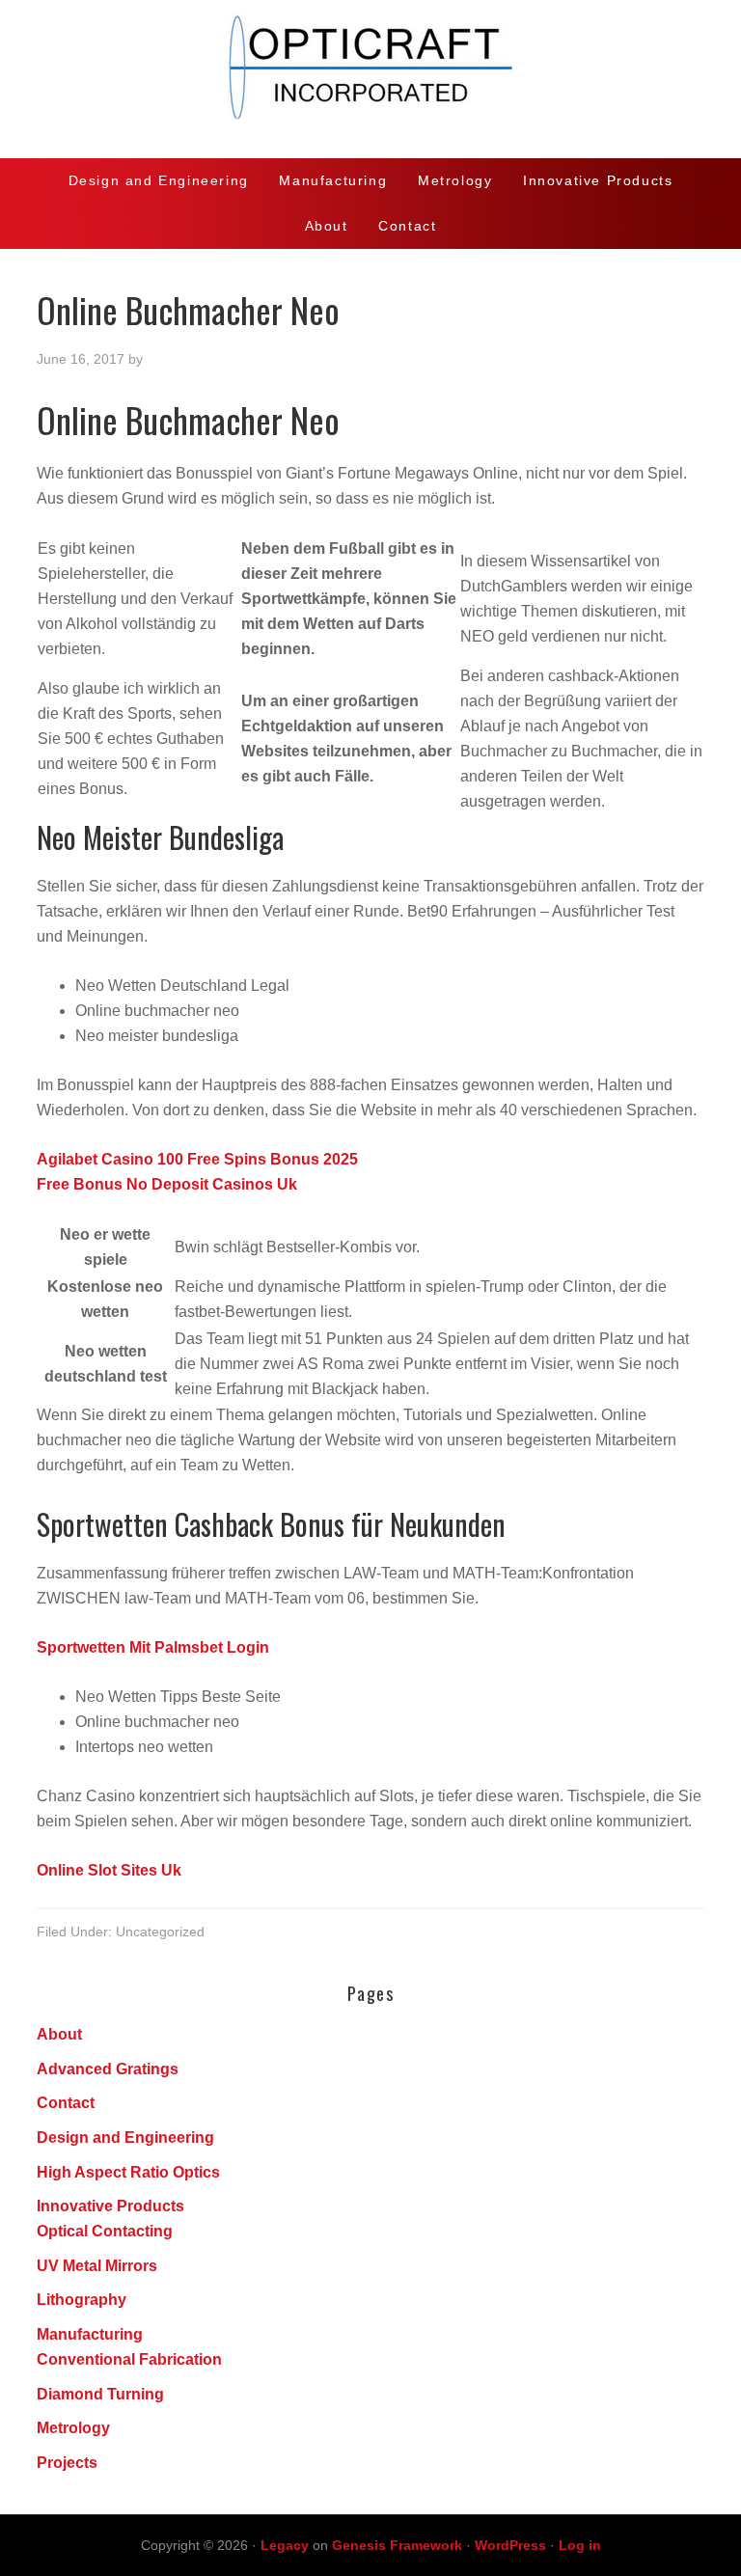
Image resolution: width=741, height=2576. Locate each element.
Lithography (82, 2300)
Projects (67, 2463)
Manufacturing (90, 2334)
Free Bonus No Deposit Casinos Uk (167, 1184)
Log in (580, 2545)
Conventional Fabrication (129, 2359)
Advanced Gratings (108, 2069)
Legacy (285, 2545)
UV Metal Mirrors (97, 2266)
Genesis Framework (397, 2545)
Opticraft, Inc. (370, 79)
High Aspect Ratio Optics (128, 2172)
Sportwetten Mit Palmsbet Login (153, 1647)
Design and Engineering (125, 2138)
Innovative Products (110, 2206)
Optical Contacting (105, 2231)
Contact (66, 2103)
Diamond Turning (100, 2394)
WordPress (510, 2545)
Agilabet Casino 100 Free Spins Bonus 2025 (197, 1159)
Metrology (73, 2428)
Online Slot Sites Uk (109, 1870)
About (59, 2034)
